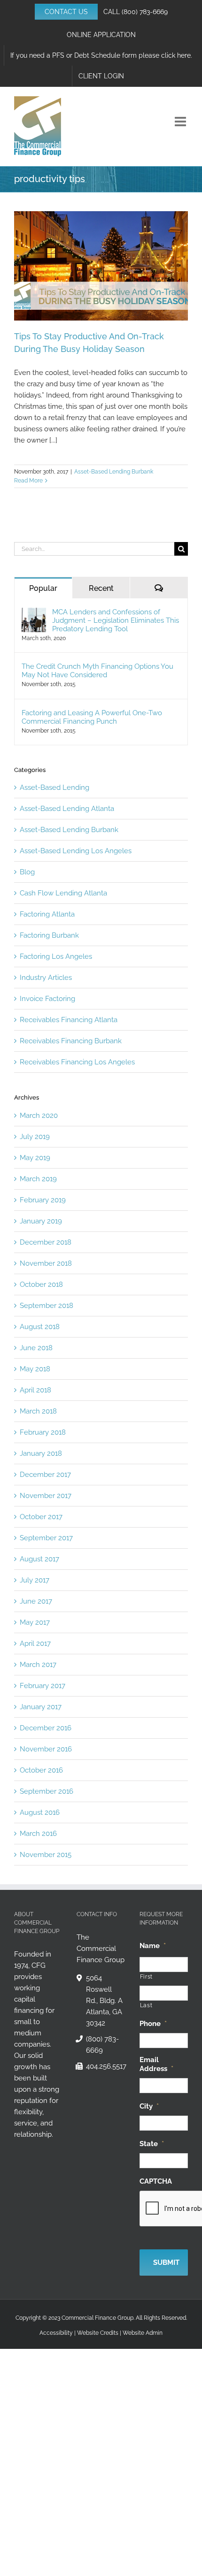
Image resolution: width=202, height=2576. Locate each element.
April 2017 (35, 1643)
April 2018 (35, 1390)
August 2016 (40, 1812)
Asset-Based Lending (54, 787)
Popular (43, 588)
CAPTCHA (156, 2181)
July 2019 (35, 1137)
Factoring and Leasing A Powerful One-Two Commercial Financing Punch (92, 717)
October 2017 (41, 1517)
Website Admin (143, 2333)
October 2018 (41, 1284)
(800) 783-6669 (145, 12)
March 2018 (38, 1411)
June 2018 (36, 1348)
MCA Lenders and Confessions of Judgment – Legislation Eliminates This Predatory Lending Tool (116, 620)
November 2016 (46, 1749)
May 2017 (35, 1622)
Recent (101, 588)
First (146, 1977)
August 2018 (40, 1327)
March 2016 (38, 1834)
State (152, 2144)
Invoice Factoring (47, 999)
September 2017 (46, 1538)
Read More (28, 481)
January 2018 (41, 1453)
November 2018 (46, 1263)
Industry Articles (46, 978)
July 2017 (35, 1580)
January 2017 (41, 1707)
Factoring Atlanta (47, 914)
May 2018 (35, 1369)
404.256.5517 (105, 2066)
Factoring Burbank (49, 935)
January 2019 (41, 1221)
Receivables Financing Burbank (71, 1041)
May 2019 (35, 1158)
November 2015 (46, 1855)
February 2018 (43, 1432)
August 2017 (39, 1559)
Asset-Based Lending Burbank (114, 472)
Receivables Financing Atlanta (69, 1020)
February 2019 (43, 1200)
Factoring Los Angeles (56, 956)
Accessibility (56, 2333)
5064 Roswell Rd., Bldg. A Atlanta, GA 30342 (104, 2001)
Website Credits (98, 2333)
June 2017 (36, 1601)
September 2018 (47, 1306)
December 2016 (46, 1728)
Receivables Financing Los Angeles (77, 1062)
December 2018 (46, 1242)
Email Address (156, 2064)
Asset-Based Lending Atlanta (67, 809)
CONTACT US (66, 12)
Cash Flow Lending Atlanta (63, 893)
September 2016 (47, 1791)
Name (153, 1946)
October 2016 (41, 1770)
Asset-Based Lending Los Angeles (76, 851)
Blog (27, 872)
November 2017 (46, 1496)
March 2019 (38, 1179)
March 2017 (38, 1665)
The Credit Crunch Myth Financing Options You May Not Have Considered (97, 671)
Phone (153, 2024)
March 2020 (39, 1116)
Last (146, 2005)
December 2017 (45, 1475)
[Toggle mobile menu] (181, 122)
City (149, 2106)
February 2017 (43, 1686)
